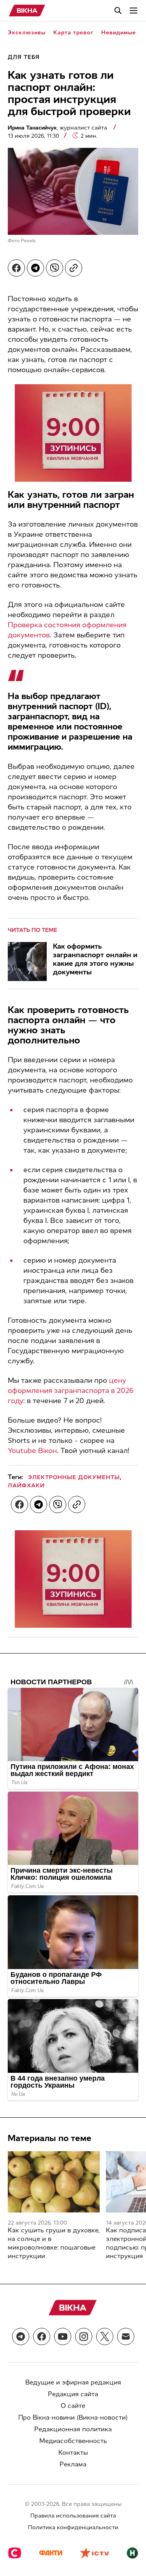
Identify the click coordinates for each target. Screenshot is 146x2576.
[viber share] (55, 268)
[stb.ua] (15, 2554)
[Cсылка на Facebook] (42, 2336)
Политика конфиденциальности (73, 2527)
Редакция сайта (73, 2394)
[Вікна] (27, 11)
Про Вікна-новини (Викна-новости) (73, 2417)
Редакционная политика (73, 2429)
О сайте (73, 2406)
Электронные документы (74, 1477)
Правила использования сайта (73, 2516)
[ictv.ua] (94, 2554)
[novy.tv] (132, 2554)
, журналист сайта (58, 128)
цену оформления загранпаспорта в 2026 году (71, 1391)
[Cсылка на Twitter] (105, 2336)
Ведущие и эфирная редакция (73, 2382)
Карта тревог (73, 33)
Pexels (28, 241)
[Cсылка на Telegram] (21, 2336)
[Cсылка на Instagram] (84, 2336)
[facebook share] (16, 268)
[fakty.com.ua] (51, 2554)
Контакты (73, 2453)
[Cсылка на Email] (126, 2336)
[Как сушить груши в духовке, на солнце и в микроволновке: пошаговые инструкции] (54, 2182)
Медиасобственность (73, 2441)
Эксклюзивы (27, 33)
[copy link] (74, 268)
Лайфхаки (26, 1486)
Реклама (73, 2464)
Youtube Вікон (32, 1451)
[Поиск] (118, 11)
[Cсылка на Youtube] (63, 2336)
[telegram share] (35, 268)
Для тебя (24, 57)
